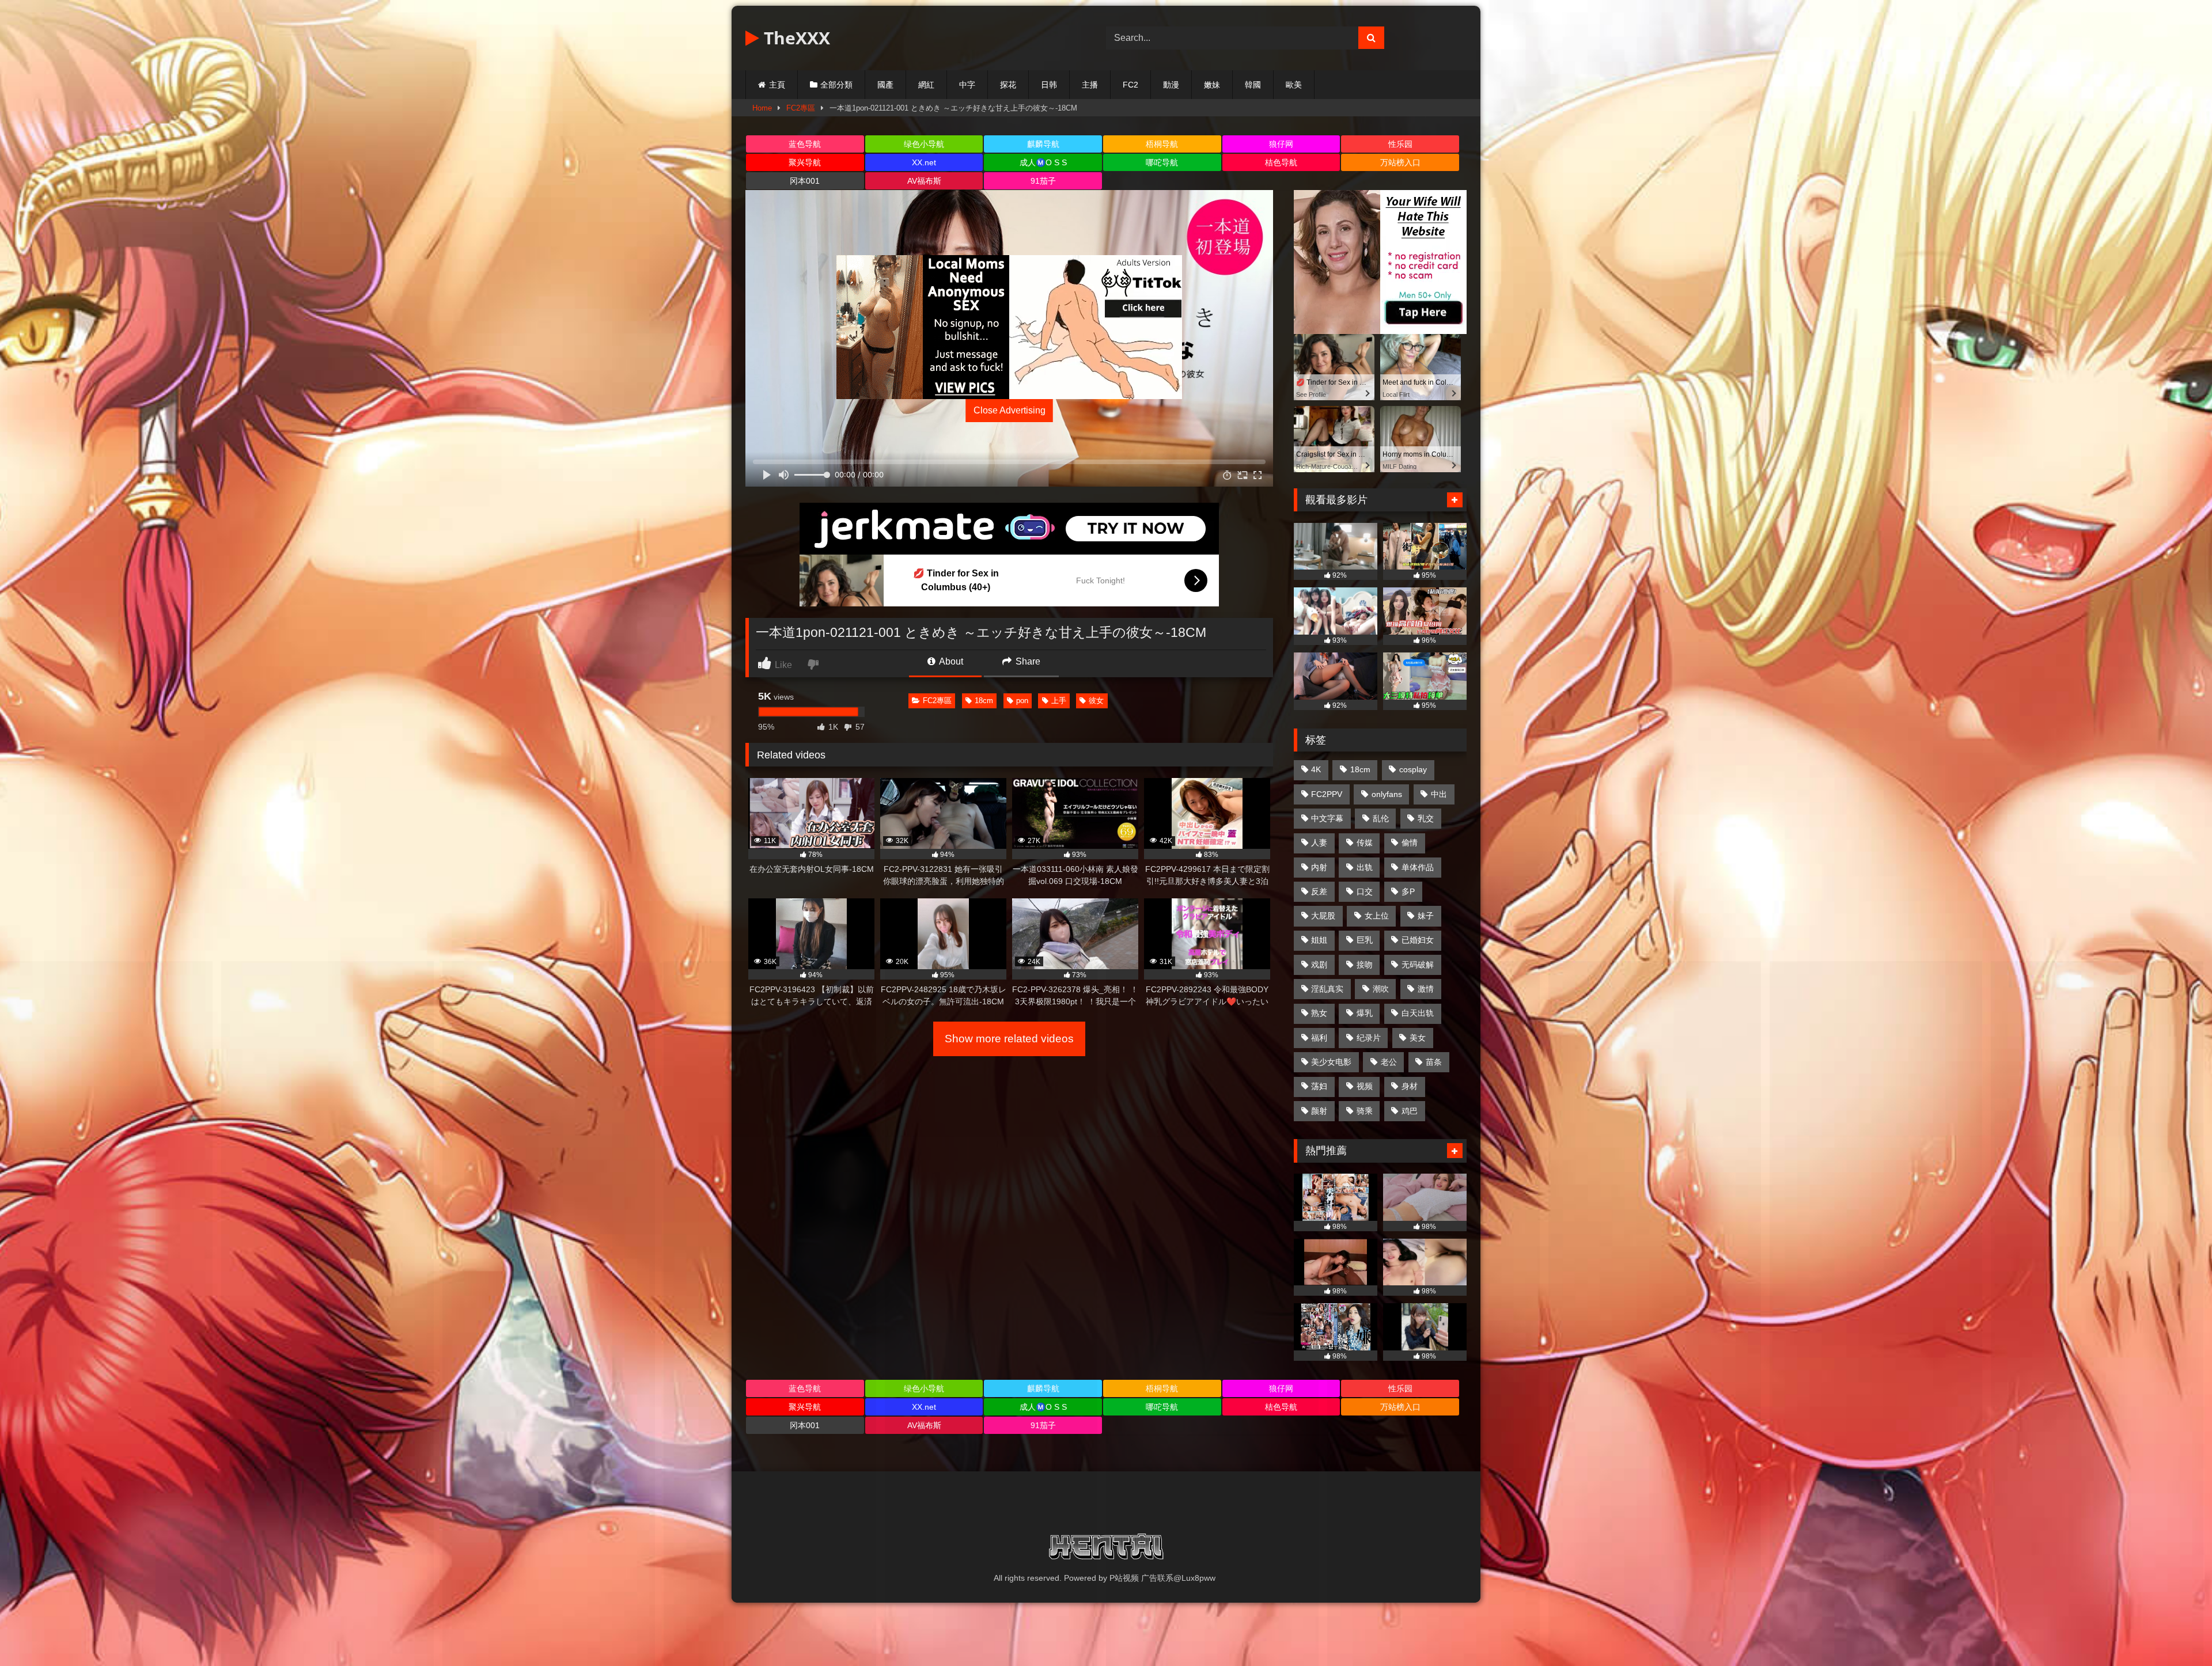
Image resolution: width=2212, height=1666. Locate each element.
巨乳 (1365, 940)
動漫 (1171, 85)
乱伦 (1381, 818)
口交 (1365, 891)
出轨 (1365, 867)
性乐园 (1400, 144)
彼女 (1096, 701)
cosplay (1413, 769)
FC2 (1130, 85)
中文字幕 (1327, 818)
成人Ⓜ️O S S (1043, 162)
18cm (984, 701)
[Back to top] (2176, 1632)
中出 (1439, 794)
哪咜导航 (1162, 162)
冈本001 (805, 181)
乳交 (1426, 818)
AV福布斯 (924, 181)
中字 (967, 85)
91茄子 (1043, 181)
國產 (885, 85)
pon (1022, 701)
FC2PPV (1327, 794)
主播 (1090, 85)
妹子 (1426, 916)
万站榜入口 (1400, 162)
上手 (1059, 701)
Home (762, 108)
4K (1316, 769)
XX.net (924, 162)
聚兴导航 (805, 162)
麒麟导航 (1043, 144)
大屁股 (1323, 916)
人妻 (1319, 843)
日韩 (1049, 85)
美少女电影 (1331, 1062)
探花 (1008, 85)
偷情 (1410, 843)
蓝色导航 (805, 144)
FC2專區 (801, 108)
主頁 (777, 85)
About (950, 661)
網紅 (926, 85)
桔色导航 (1281, 162)
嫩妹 (1212, 85)
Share (1027, 661)
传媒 (1365, 843)
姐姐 (1319, 940)
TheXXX (795, 38)
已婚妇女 (1418, 940)
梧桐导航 (1162, 144)
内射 (1319, 867)
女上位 (1377, 916)
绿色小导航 (924, 144)
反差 (1319, 891)
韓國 (1253, 85)
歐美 (1294, 85)
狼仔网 (1281, 144)
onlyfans (1387, 794)
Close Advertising (1010, 410)
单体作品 (1418, 867)
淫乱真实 (1327, 989)
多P (1408, 891)
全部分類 (836, 85)
